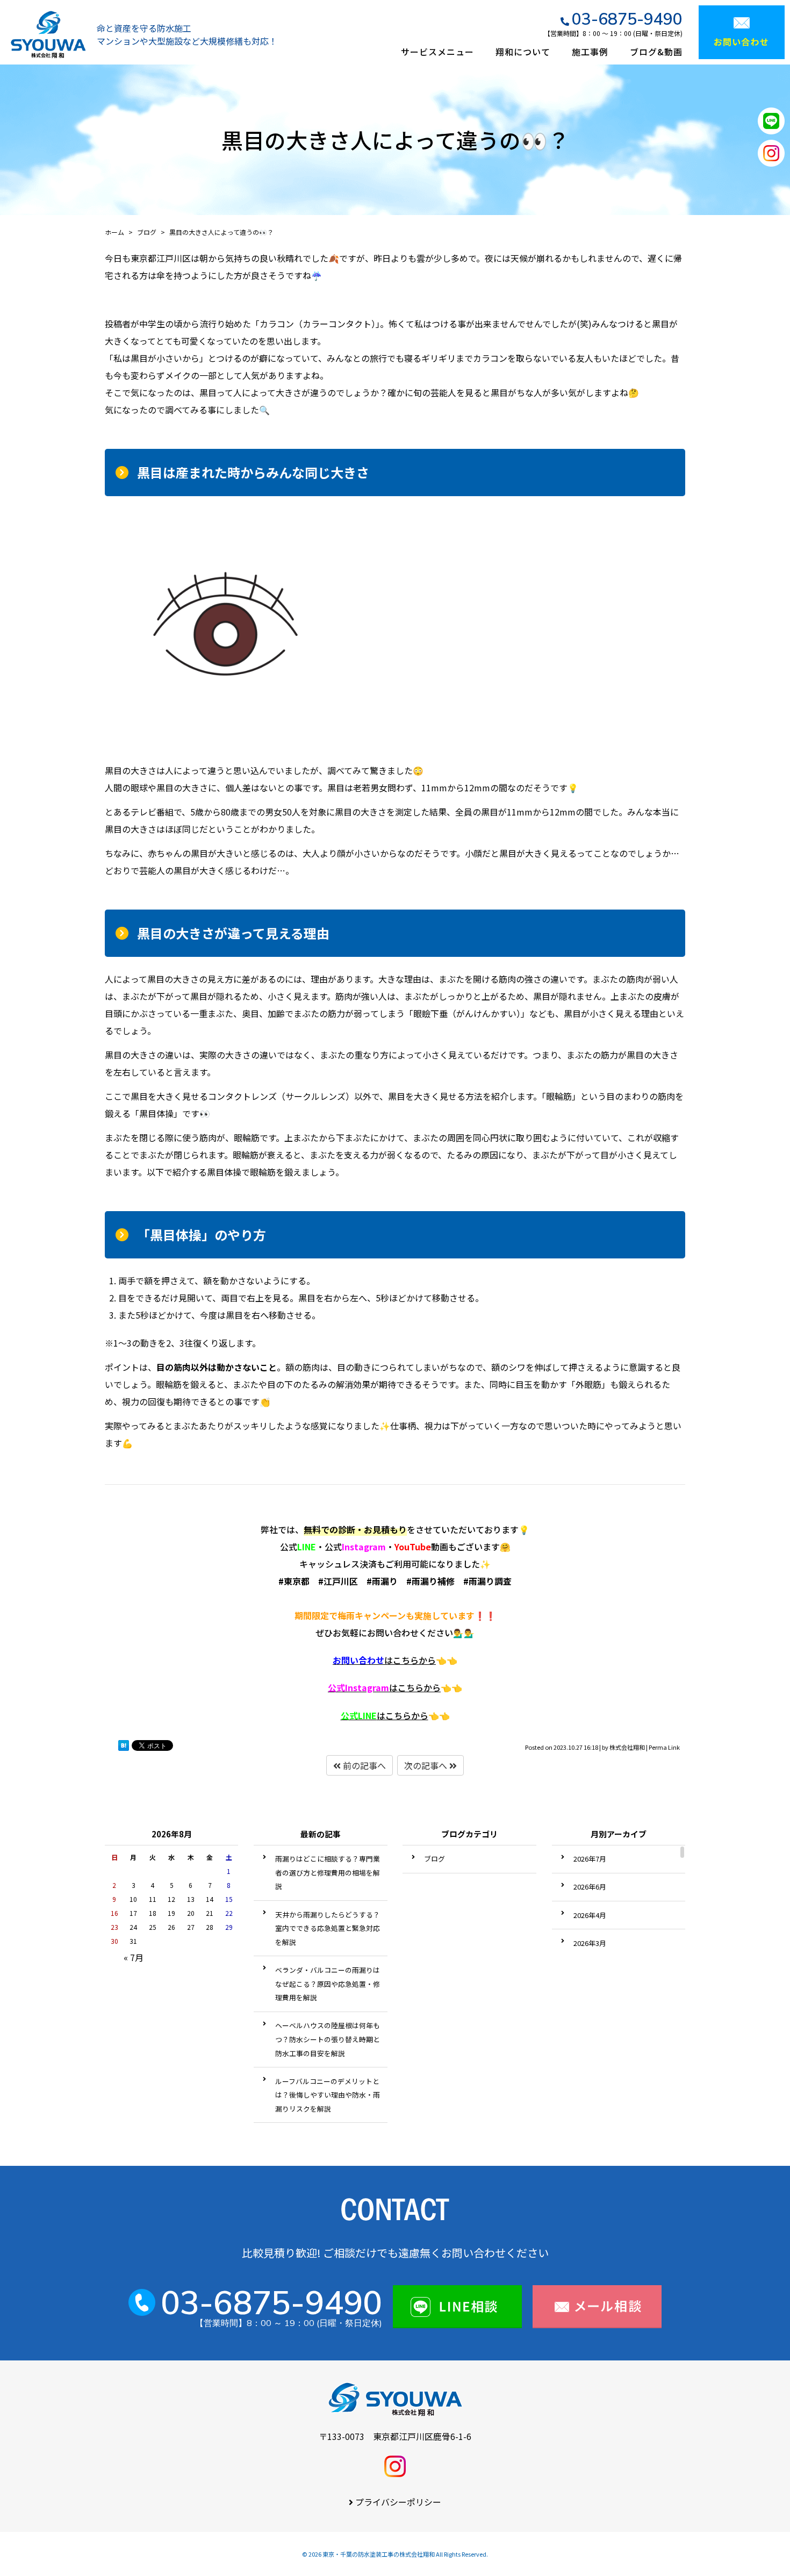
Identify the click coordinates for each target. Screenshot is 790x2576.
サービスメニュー (437, 52)
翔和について (523, 52)
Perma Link (664, 1747)
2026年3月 (590, 1943)
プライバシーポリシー (398, 2502)
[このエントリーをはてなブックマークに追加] (124, 1748)
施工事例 (590, 52)
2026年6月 (590, 1887)
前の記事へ (363, 1765)
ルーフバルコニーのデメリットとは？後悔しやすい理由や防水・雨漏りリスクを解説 (328, 2095)
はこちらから (384, 1660)
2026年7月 (590, 1859)
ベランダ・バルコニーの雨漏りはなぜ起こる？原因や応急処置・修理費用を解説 (328, 1984)
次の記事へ (427, 1765)
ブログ (435, 1859)
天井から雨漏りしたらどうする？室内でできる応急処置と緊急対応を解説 (328, 1928)
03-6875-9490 (627, 19)
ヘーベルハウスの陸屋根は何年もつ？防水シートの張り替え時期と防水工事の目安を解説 (328, 2039)
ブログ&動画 (656, 52)
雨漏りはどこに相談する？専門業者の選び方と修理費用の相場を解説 (328, 1872)
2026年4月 (590, 1915)
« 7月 (134, 1957)
